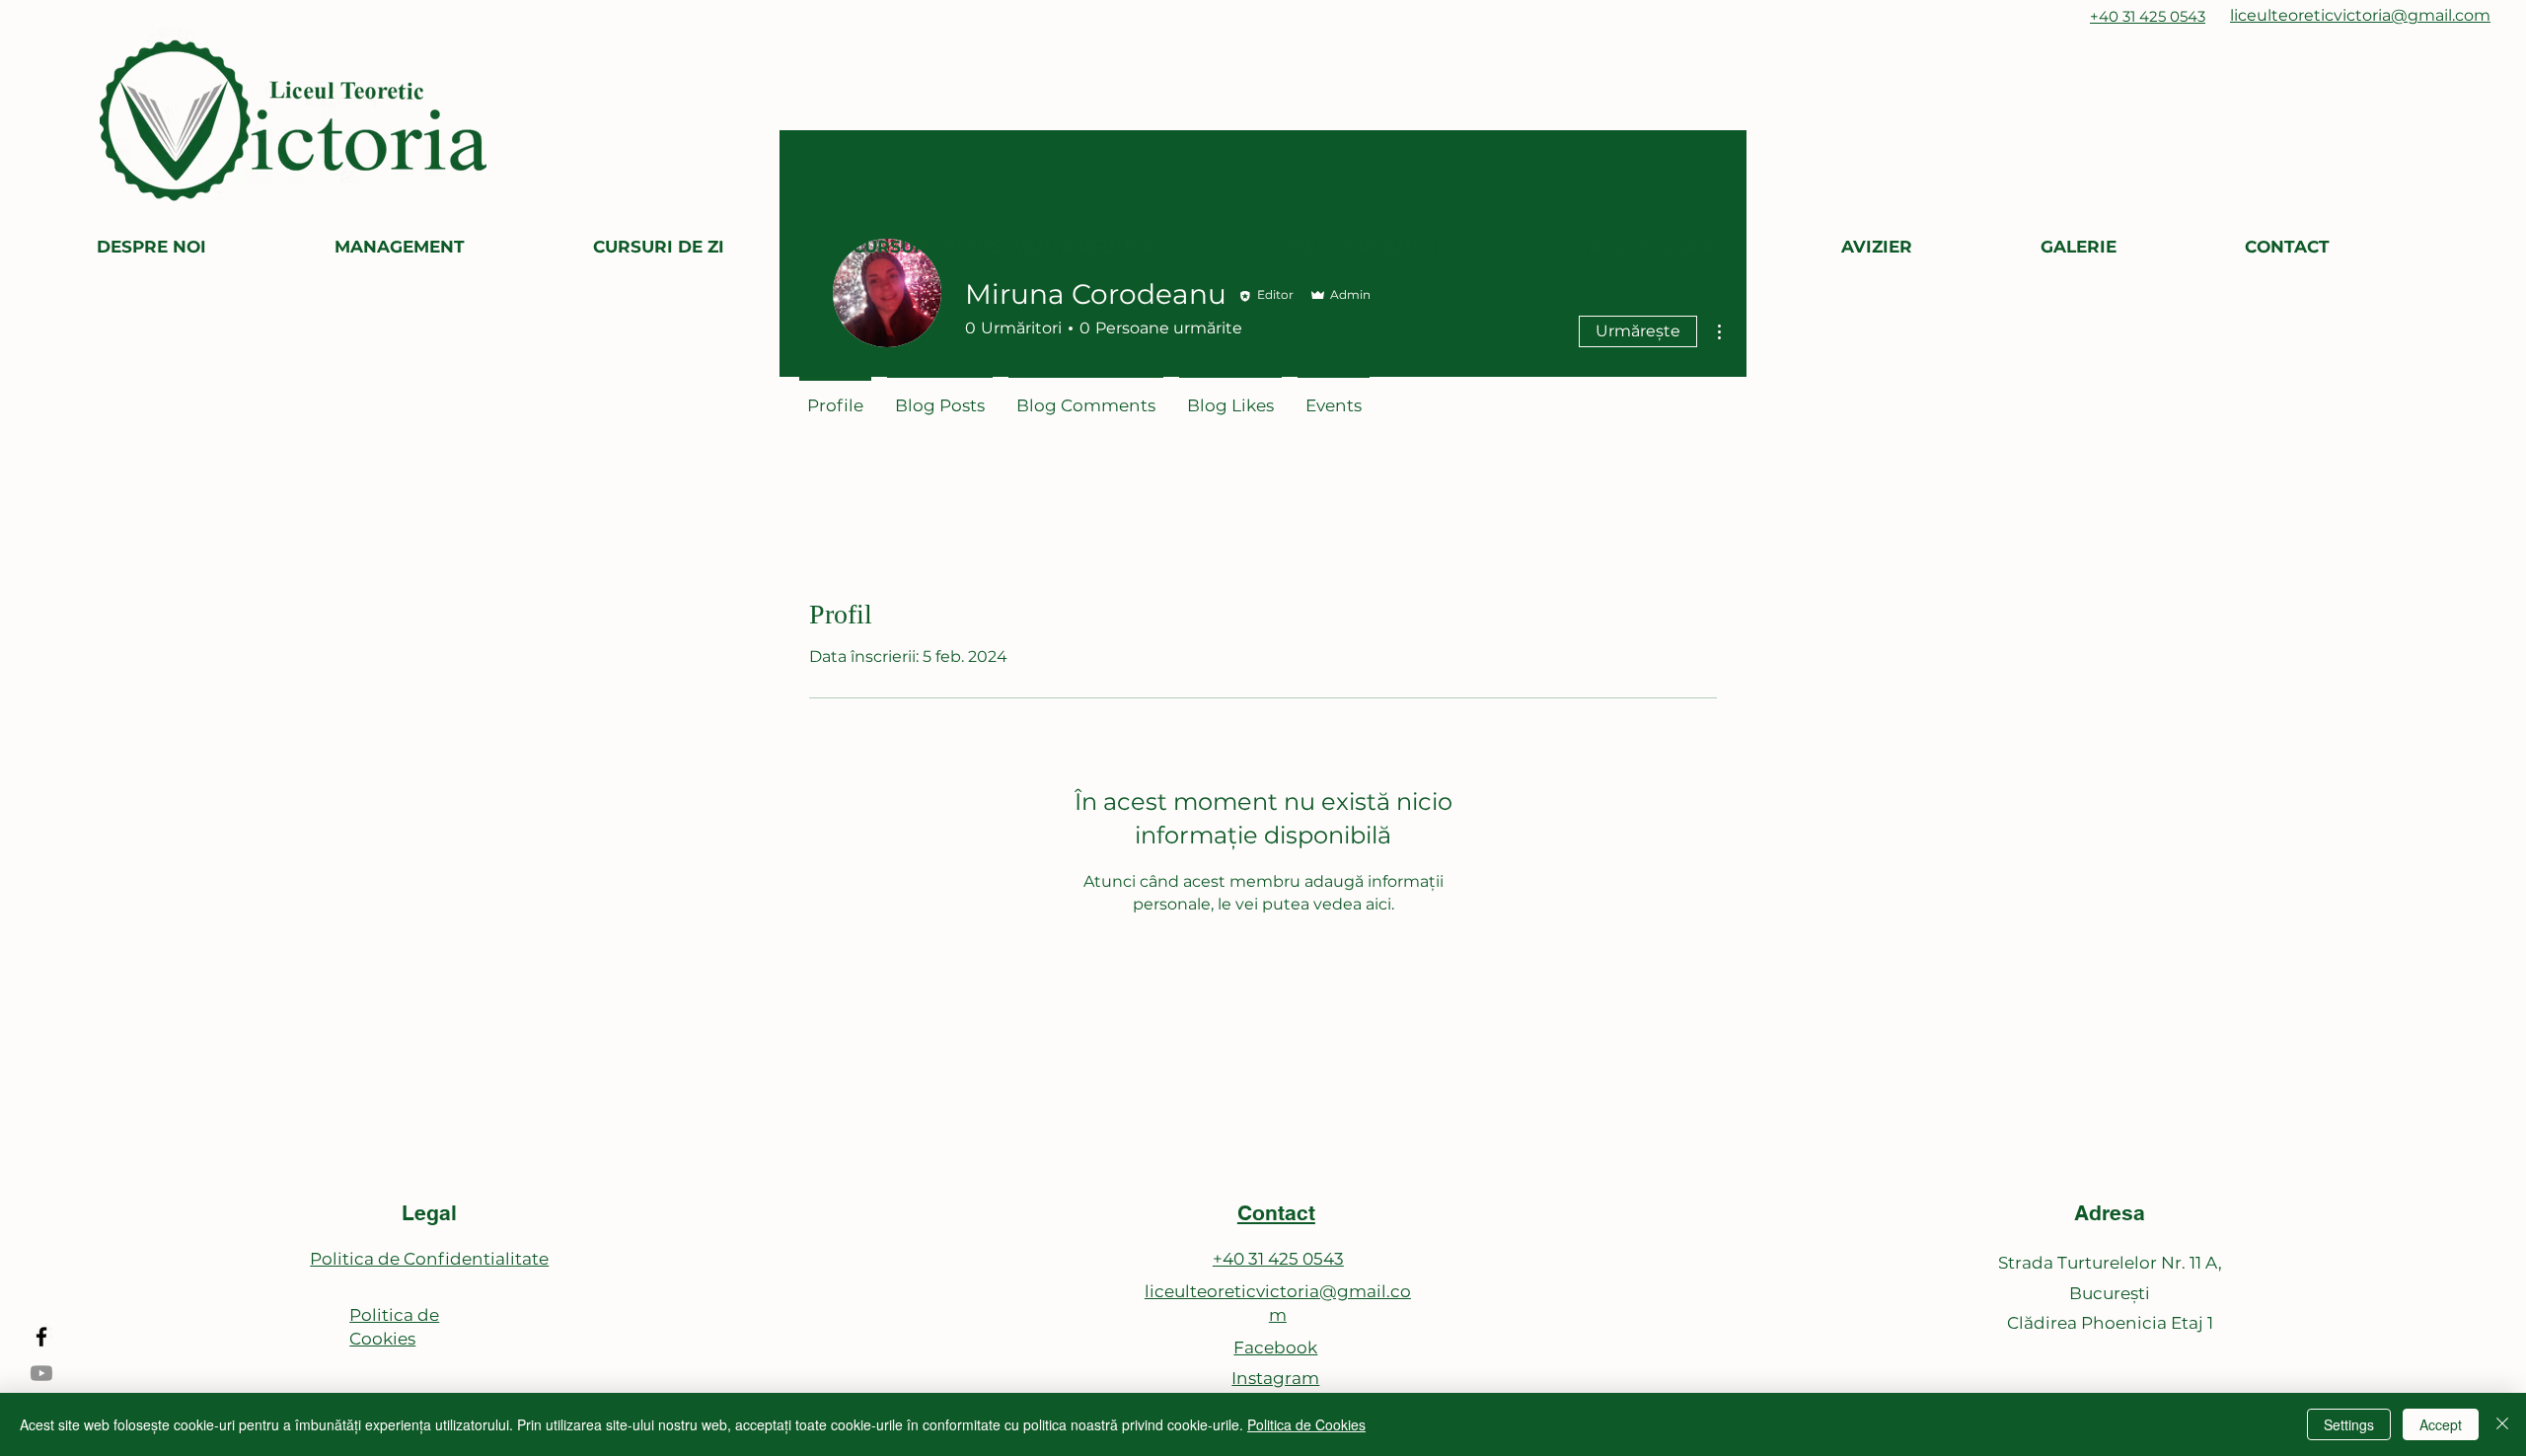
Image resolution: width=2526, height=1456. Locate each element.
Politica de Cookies (1306, 1424)
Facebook (1275, 1347)
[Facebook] (41, 1337)
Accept (2441, 1424)
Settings (2349, 1424)
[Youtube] (41, 1373)
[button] (201, 247)
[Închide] (2502, 1424)
